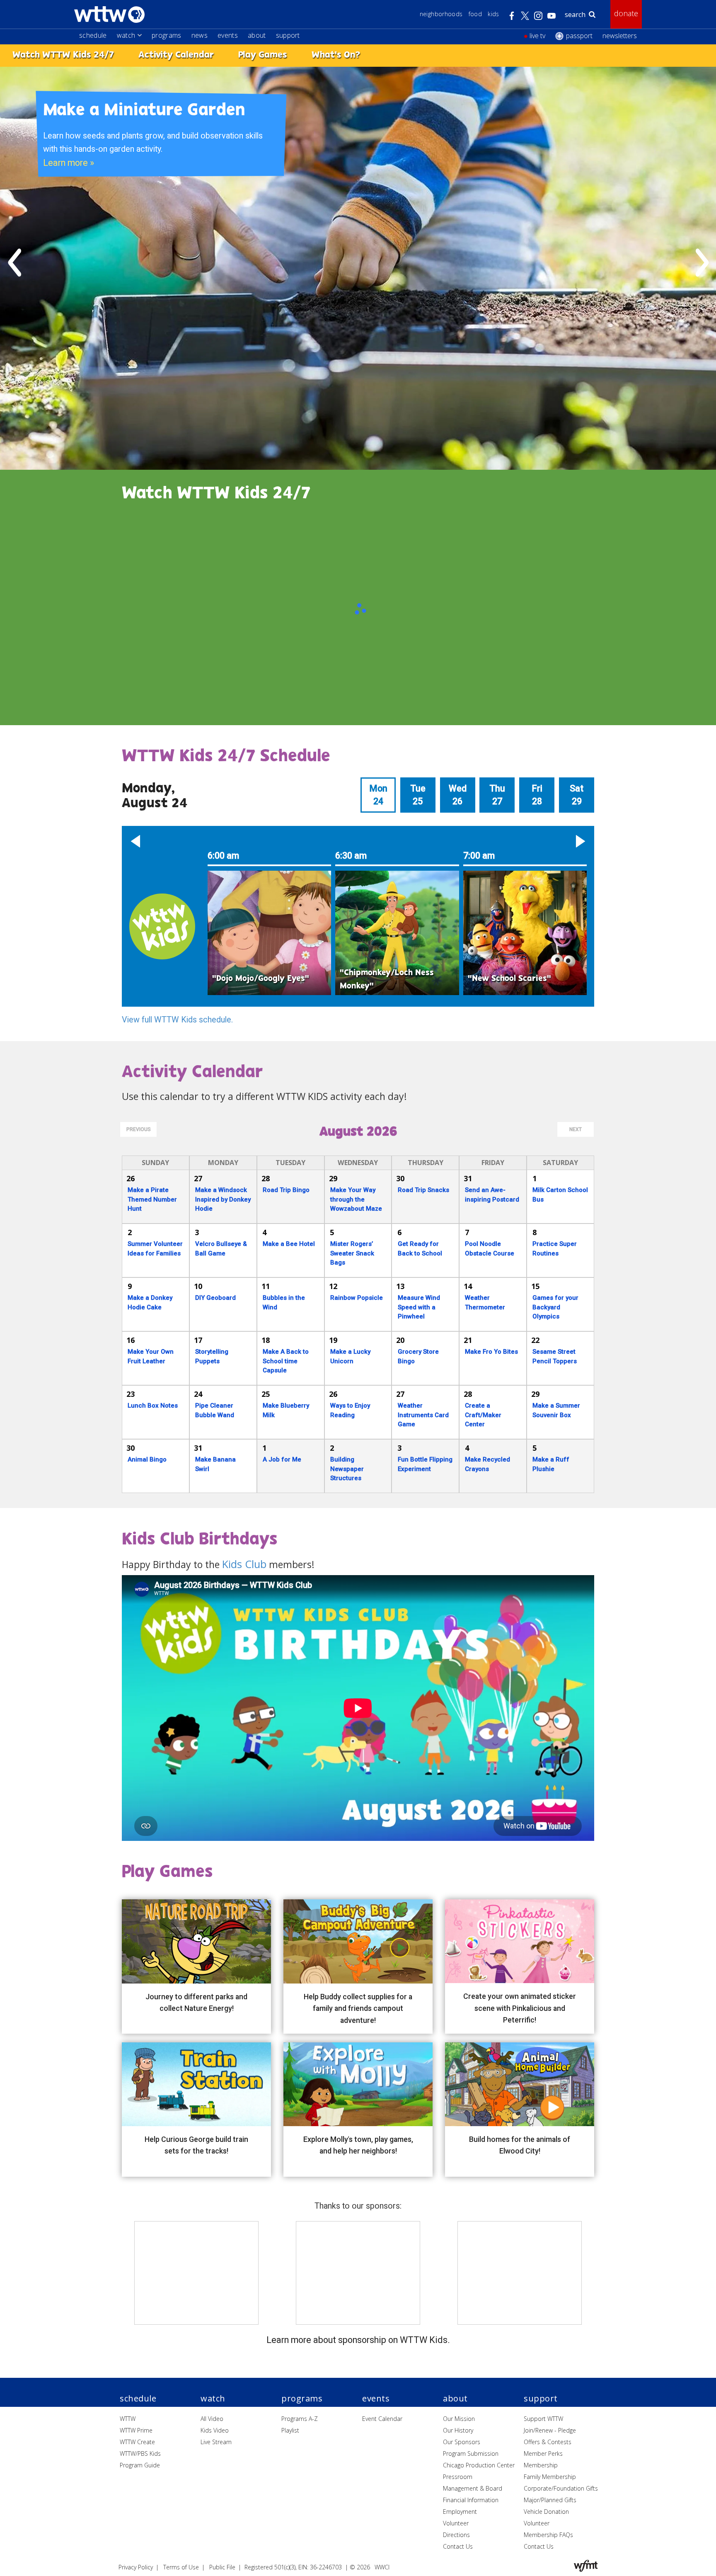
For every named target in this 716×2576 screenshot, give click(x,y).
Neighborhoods (441, 14)
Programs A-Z (300, 2419)
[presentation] (15, 262)
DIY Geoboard (215, 1298)
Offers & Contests (548, 2442)
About (257, 35)
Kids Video (215, 2430)
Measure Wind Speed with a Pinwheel (419, 1307)
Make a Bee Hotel (289, 1244)
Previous (139, 1129)
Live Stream (216, 2442)
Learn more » (69, 163)
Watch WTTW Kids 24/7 (63, 55)
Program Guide (140, 2465)
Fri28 (537, 795)
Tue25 (418, 795)
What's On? (336, 55)
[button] (135, 841)
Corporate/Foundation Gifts (561, 2488)
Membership (541, 2465)
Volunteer (456, 2523)
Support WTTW (543, 2419)
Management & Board (473, 2488)
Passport (579, 36)
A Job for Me (282, 1459)
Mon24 (378, 795)
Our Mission (459, 2419)
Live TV (537, 36)
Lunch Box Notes (153, 1406)
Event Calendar (382, 2419)
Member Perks (543, 2453)
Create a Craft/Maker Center (483, 1415)
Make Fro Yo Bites (491, 1352)
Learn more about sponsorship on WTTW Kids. (358, 2340)
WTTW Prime (136, 2430)
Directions (456, 2535)
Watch (126, 35)
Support (288, 35)
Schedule (93, 35)
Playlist (290, 2430)
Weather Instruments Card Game (423, 1415)
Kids (493, 14)
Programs (167, 35)
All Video (212, 2419)
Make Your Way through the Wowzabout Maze (356, 1199)
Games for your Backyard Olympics (555, 1307)
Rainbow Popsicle (357, 1298)
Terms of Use (181, 2567)
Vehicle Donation (546, 2512)
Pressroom (458, 2477)
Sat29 (577, 795)
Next (576, 1129)
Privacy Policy (136, 2567)
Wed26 (458, 795)
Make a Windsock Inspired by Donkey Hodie (223, 1199)
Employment (460, 2512)
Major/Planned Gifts (550, 2500)
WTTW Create (137, 2442)
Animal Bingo (147, 1459)
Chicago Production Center (479, 2465)
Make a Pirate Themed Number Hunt (152, 1199)
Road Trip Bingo (286, 1190)
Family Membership (550, 2477)
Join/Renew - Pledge (550, 2430)
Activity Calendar (176, 55)
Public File (222, 2567)
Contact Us (458, 2546)
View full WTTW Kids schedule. (177, 1020)
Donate (626, 13)
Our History (458, 2430)
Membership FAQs (548, 2535)
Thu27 (497, 795)
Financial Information (471, 2500)
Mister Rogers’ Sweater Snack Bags (352, 1253)
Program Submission (471, 2453)
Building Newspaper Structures (347, 1469)
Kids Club (244, 1564)
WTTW (128, 2419)
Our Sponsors (462, 2442)
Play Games (263, 55)
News (200, 35)
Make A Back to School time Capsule (286, 1361)
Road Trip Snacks (423, 1190)
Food (475, 14)
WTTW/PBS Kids (140, 2453)
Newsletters (620, 36)
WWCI (382, 2567)
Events (228, 35)
